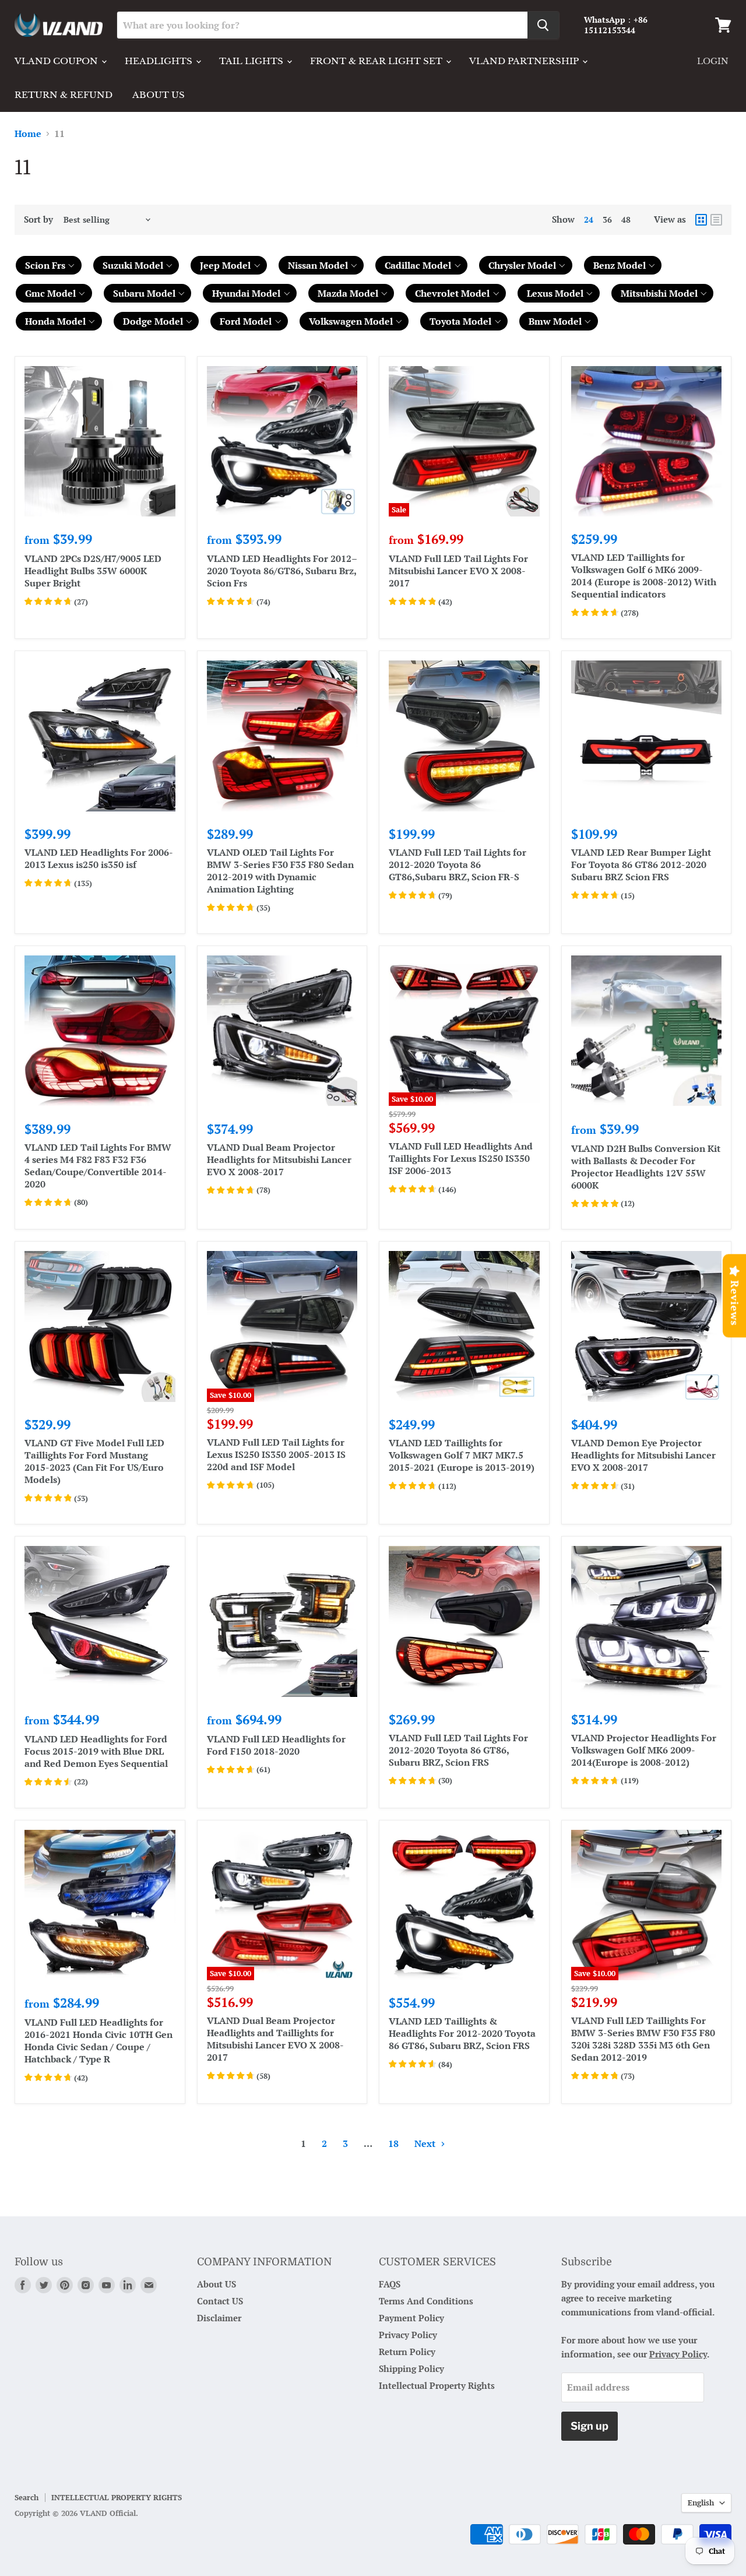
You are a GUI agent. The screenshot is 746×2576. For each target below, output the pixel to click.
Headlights (160, 61)
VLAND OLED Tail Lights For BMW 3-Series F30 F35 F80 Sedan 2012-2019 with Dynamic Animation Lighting (280, 871)
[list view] (716, 220)
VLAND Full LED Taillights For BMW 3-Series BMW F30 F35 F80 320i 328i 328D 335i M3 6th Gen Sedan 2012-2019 (643, 2039)
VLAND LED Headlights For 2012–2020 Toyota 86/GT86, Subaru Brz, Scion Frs (282, 571)
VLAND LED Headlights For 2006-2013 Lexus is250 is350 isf (99, 858)
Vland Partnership (525, 61)
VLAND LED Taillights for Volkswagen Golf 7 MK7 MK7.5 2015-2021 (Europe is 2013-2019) (462, 1455)
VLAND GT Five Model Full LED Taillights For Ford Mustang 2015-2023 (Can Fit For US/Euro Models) (94, 1461)
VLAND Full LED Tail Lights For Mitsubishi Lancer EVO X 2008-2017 (458, 571)
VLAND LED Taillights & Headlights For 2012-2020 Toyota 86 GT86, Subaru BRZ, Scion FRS (462, 2033)
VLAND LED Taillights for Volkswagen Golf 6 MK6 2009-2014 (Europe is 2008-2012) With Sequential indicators (644, 576)
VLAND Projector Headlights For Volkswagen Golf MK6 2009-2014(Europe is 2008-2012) (644, 1750)
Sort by (38, 219)
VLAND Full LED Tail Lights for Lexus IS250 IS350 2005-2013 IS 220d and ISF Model (276, 1454)
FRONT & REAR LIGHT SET (377, 61)
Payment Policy (411, 2318)
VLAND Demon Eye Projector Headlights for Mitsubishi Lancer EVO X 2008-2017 (643, 1455)
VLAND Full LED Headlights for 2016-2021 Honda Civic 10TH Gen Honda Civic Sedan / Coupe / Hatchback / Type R (98, 2041)
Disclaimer (219, 2318)
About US (217, 2284)
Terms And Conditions (426, 2301)
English (701, 2503)
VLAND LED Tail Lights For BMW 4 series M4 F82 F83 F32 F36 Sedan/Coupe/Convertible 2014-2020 (98, 1166)
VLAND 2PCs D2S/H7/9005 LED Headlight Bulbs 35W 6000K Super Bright (93, 571)
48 (626, 219)
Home (28, 133)
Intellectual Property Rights (437, 2385)
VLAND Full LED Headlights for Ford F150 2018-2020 (276, 1745)
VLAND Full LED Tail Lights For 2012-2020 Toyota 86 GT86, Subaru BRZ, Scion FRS (458, 1750)
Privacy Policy (408, 2335)
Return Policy (407, 2352)
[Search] (543, 25)
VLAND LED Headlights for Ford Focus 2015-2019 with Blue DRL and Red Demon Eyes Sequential (96, 1751)
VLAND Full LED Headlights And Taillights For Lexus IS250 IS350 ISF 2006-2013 (461, 1158)
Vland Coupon (57, 61)
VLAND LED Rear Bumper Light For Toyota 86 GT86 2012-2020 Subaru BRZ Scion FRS (641, 864)
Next (426, 2143)
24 (589, 219)
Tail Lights (252, 61)
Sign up (590, 2426)
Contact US (220, 2301)
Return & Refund (64, 95)
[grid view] (701, 220)
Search (27, 2497)
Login (713, 61)
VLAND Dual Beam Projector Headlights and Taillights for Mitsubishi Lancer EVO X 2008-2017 (275, 2039)
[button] (49, 265)
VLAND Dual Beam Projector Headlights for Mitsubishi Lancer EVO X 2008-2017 (279, 1159)
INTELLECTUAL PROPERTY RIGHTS (117, 2497)
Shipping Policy (411, 2368)
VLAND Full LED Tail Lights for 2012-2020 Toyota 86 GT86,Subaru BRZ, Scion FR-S (458, 864)
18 (393, 2143)
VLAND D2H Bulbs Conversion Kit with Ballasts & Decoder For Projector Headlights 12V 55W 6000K (646, 1167)
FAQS (390, 2284)
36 (607, 219)
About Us (159, 95)
